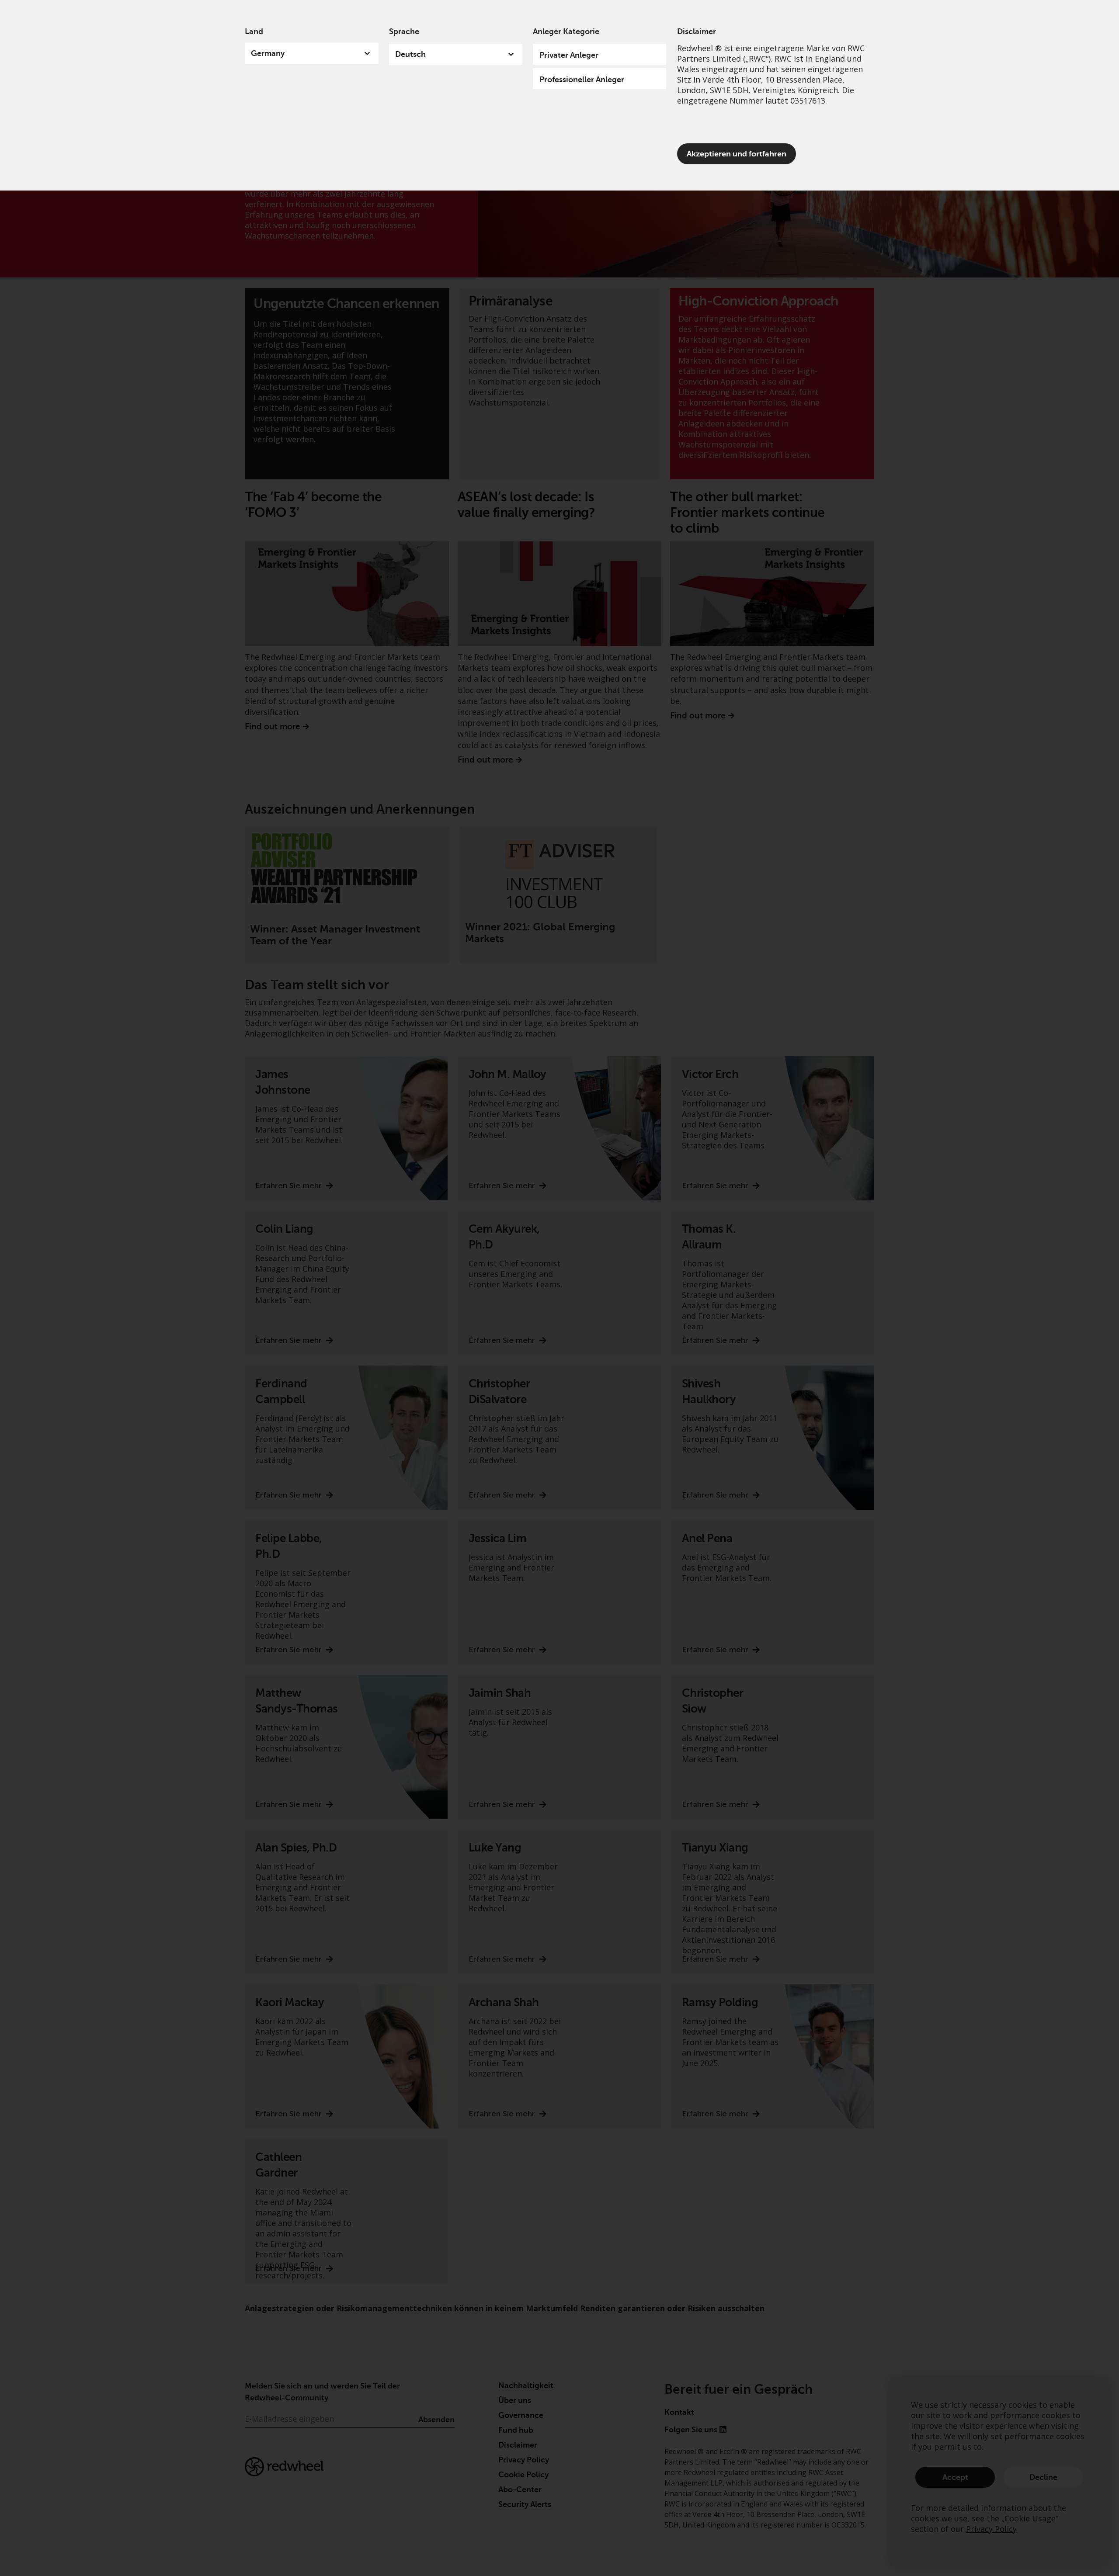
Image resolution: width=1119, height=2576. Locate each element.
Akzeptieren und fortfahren (737, 154)
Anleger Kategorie (566, 31)
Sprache (404, 31)
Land (254, 31)
